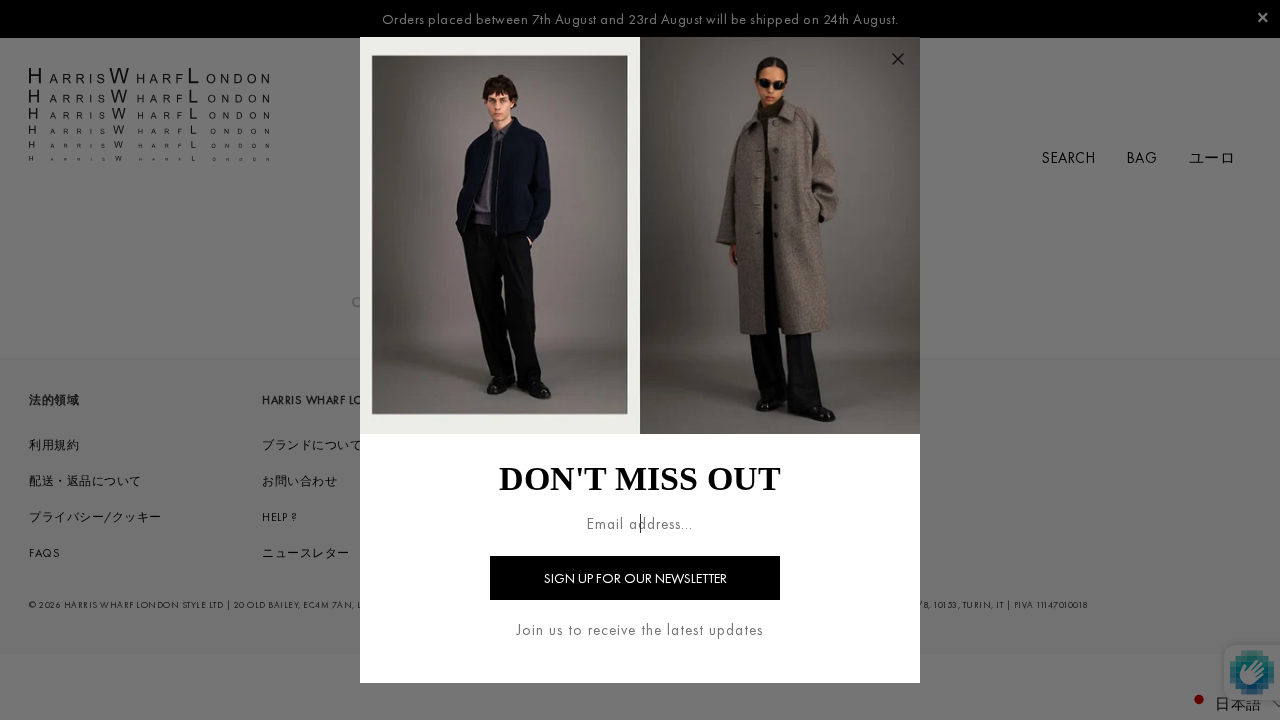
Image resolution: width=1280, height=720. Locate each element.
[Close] (898, 59)
